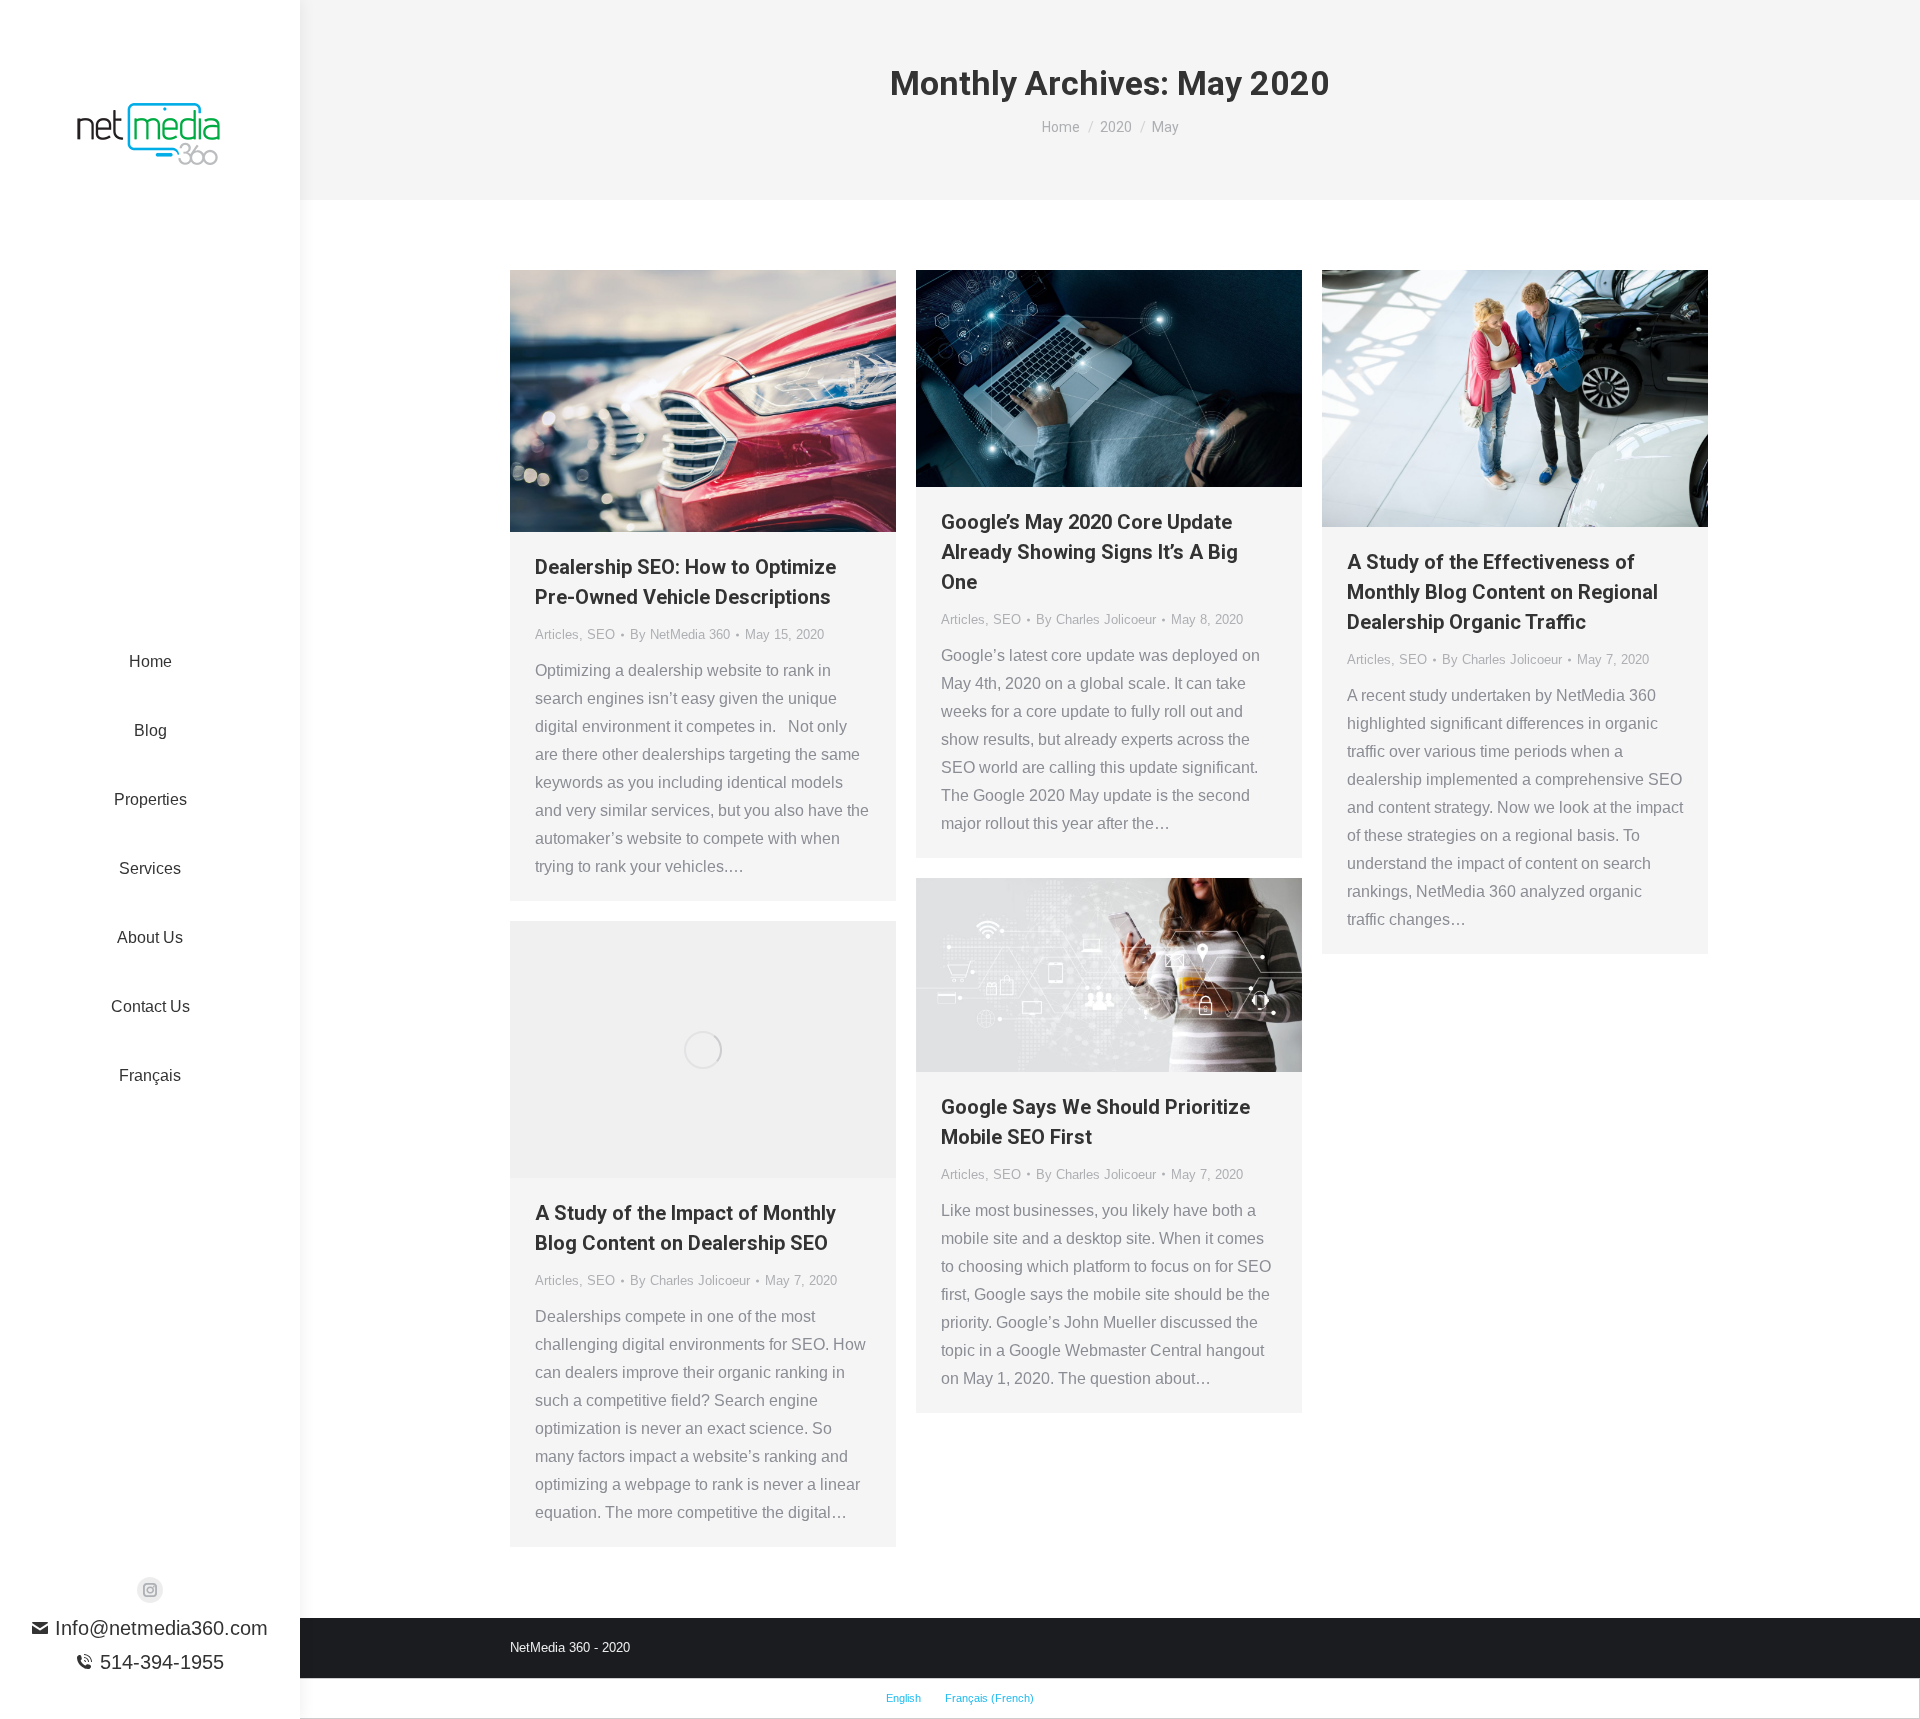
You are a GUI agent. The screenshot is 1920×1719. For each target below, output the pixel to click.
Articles (557, 634)
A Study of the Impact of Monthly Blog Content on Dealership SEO (685, 1228)
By (680, 634)
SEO (601, 634)
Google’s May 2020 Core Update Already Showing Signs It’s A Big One (1089, 552)
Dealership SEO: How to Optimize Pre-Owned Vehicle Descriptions (685, 582)
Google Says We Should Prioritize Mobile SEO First (1095, 1122)
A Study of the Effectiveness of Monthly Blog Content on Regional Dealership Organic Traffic (1502, 592)
